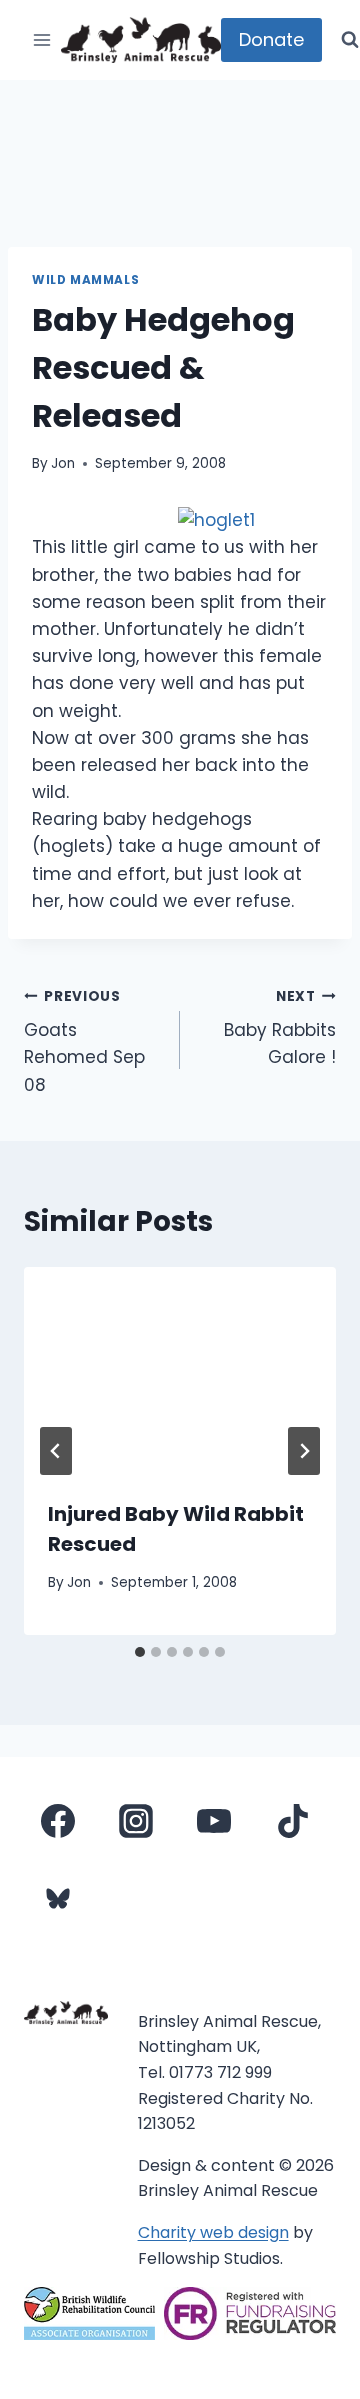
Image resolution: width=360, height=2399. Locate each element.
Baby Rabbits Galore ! (280, 1028)
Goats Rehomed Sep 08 (84, 1042)
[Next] (304, 1451)
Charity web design (213, 2232)
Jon (63, 463)
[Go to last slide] (56, 1451)
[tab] (140, 1652)
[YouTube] (214, 1821)
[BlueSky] (58, 1899)
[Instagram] (136, 1821)
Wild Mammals (85, 280)
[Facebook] (58, 1821)
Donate (271, 39)
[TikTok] (293, 1821)
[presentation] (180, 1371)
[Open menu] (42, 39)
